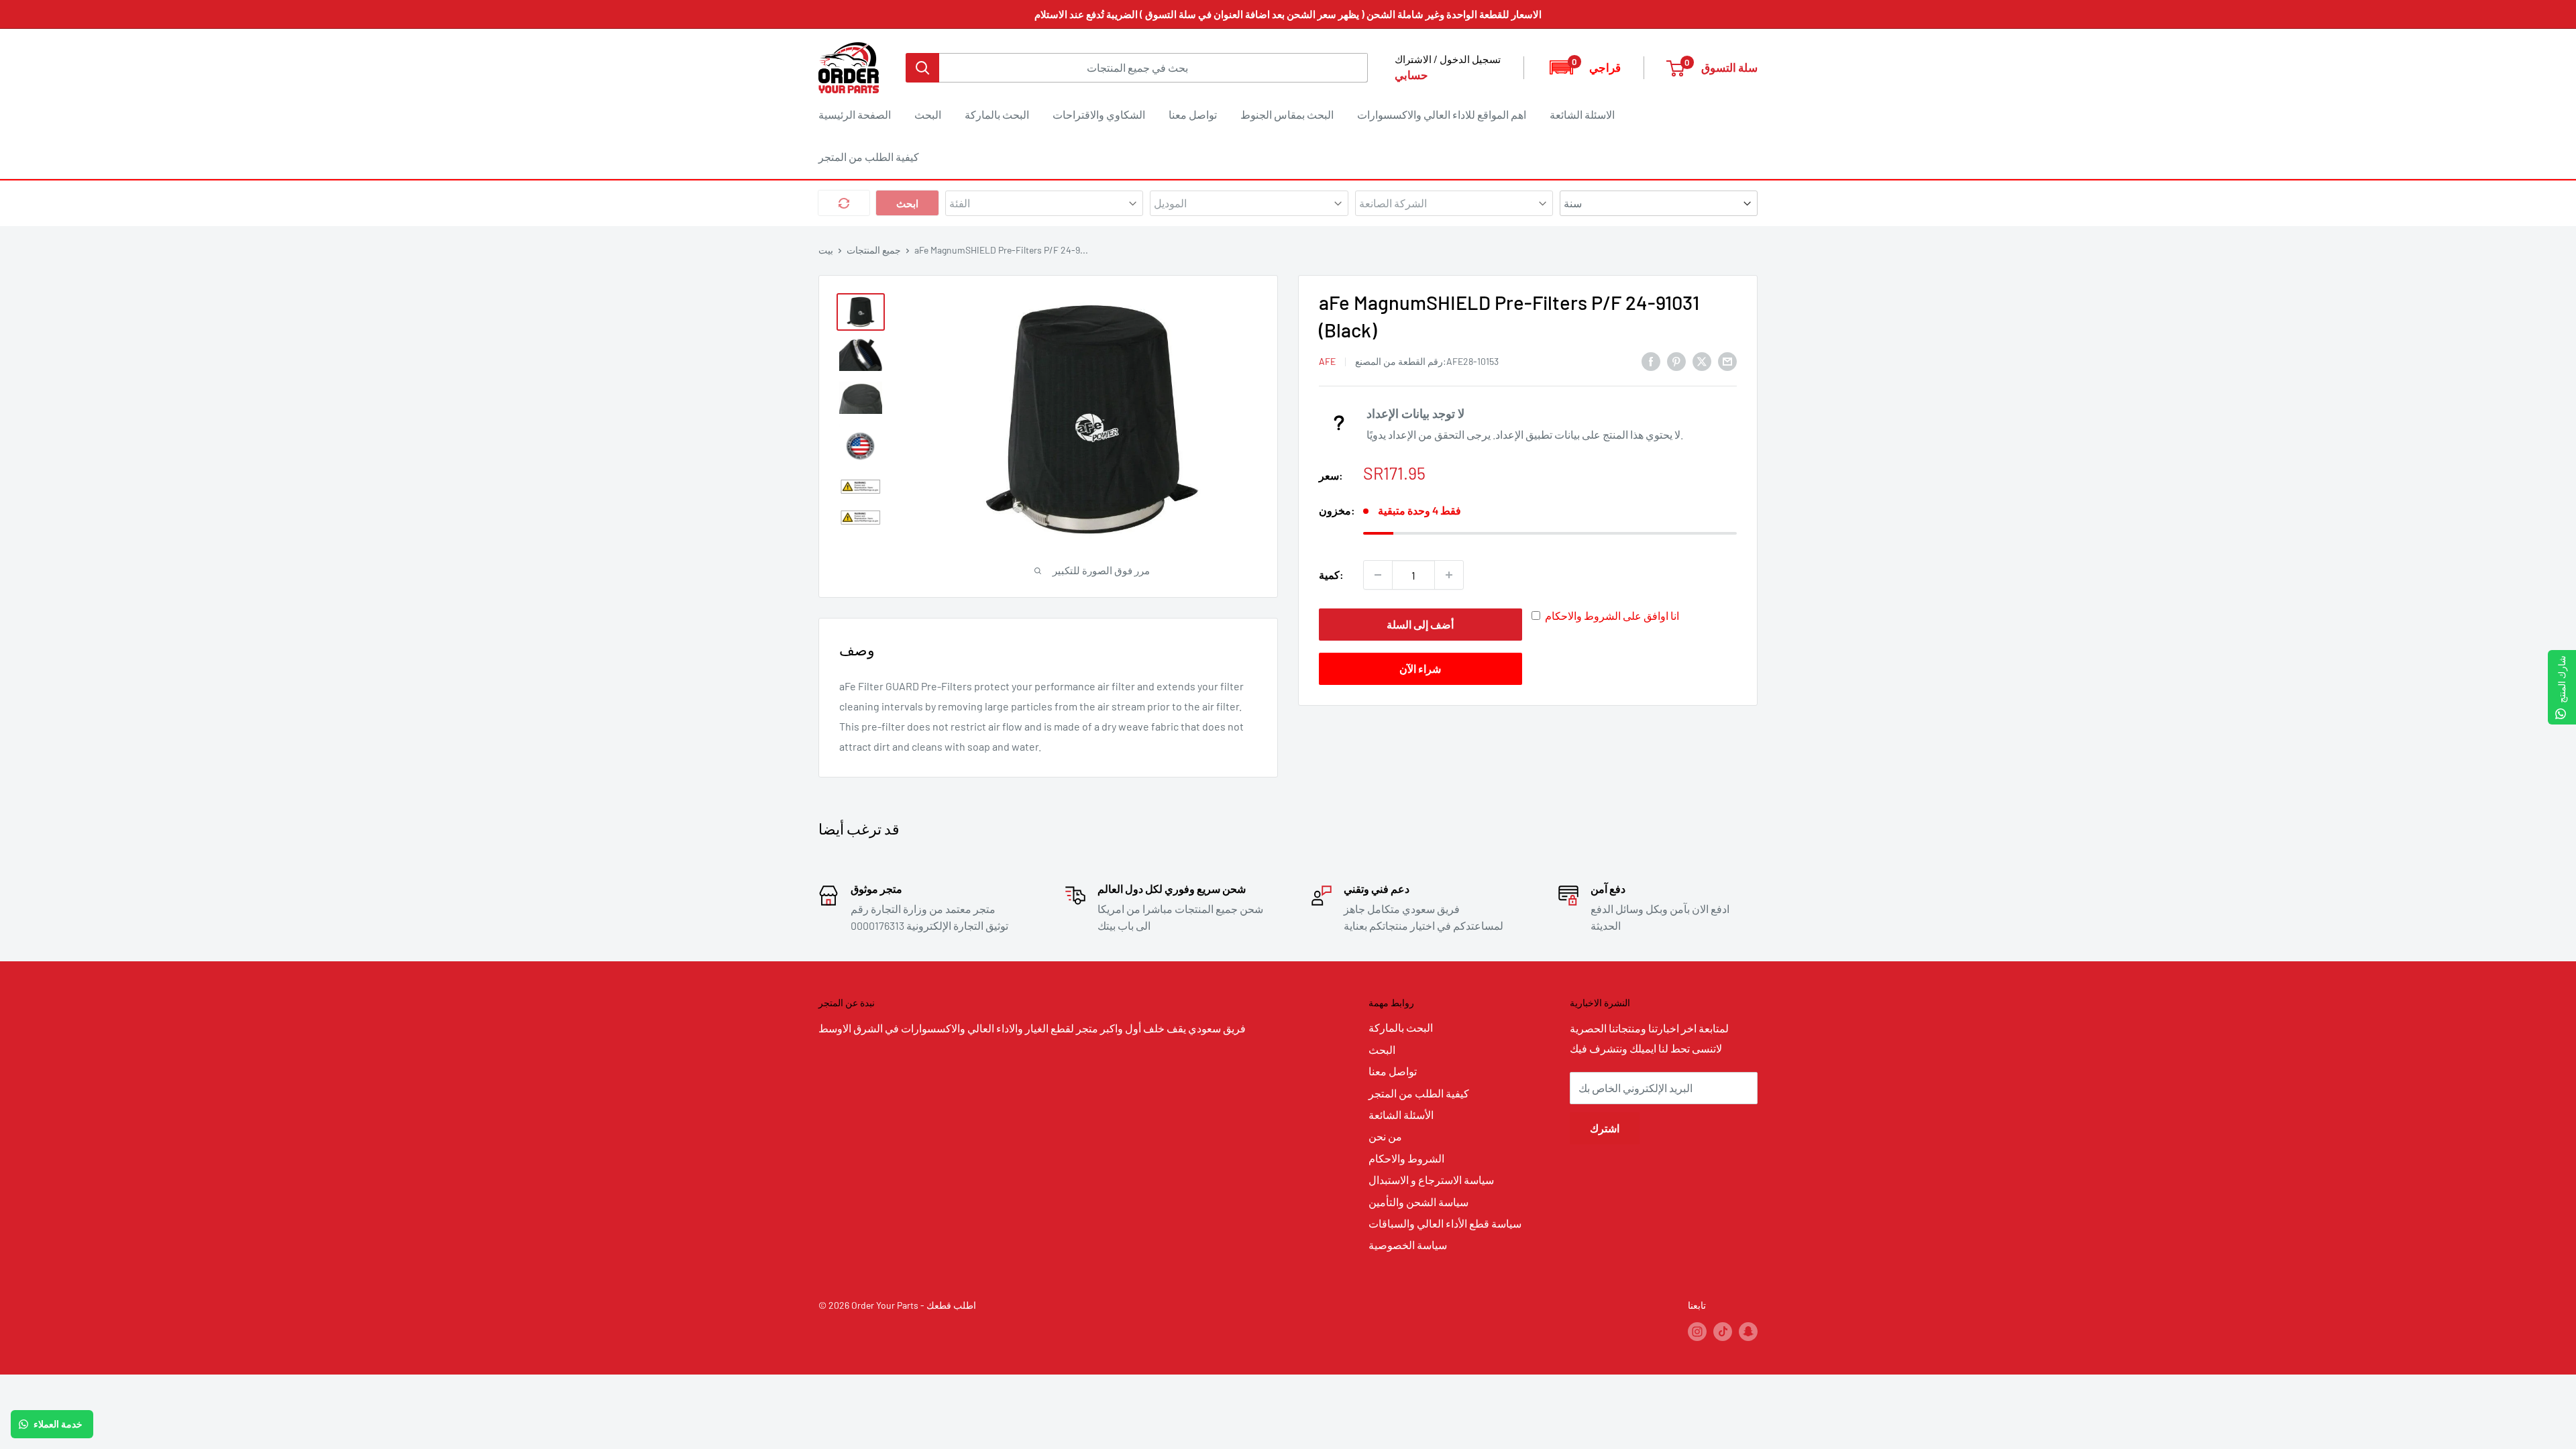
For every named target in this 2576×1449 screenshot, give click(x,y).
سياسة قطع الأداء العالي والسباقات (1445, 1223)
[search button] (922, 68)
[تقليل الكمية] (1378, 575)
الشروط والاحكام (1406, 1158)
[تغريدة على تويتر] (1702, 361)
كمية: (1331, 575)
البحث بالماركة (997, 114)
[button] (1584, 67)
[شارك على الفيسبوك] (1651, 361)
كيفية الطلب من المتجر (869, 157)
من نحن (1385, 1136)
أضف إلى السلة (1420, 624)
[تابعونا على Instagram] (1697, 1331)
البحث (928, 114)
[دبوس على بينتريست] (1676, 361)
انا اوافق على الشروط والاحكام (1612, 615)
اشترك (1605, 1128)
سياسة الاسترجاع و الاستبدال (1431, 1180)
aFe (1327, 361)
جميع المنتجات (874, 250)
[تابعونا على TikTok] (1723, 1331)
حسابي (1411, 74)
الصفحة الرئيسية (855, 114)
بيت (826, 250)
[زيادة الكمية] (1449, 575)
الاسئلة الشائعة (1582, 114)
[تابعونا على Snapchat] (1748, 1331)
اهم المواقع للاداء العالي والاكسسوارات (1442, 114)
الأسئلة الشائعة (1401, 1115)
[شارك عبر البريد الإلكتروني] (1727, 361)
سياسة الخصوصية (1408, 1245)
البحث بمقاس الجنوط (1287, 114)
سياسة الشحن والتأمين (1418, 1202)
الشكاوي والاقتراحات (1099, 114)
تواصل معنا (1193, 114)
